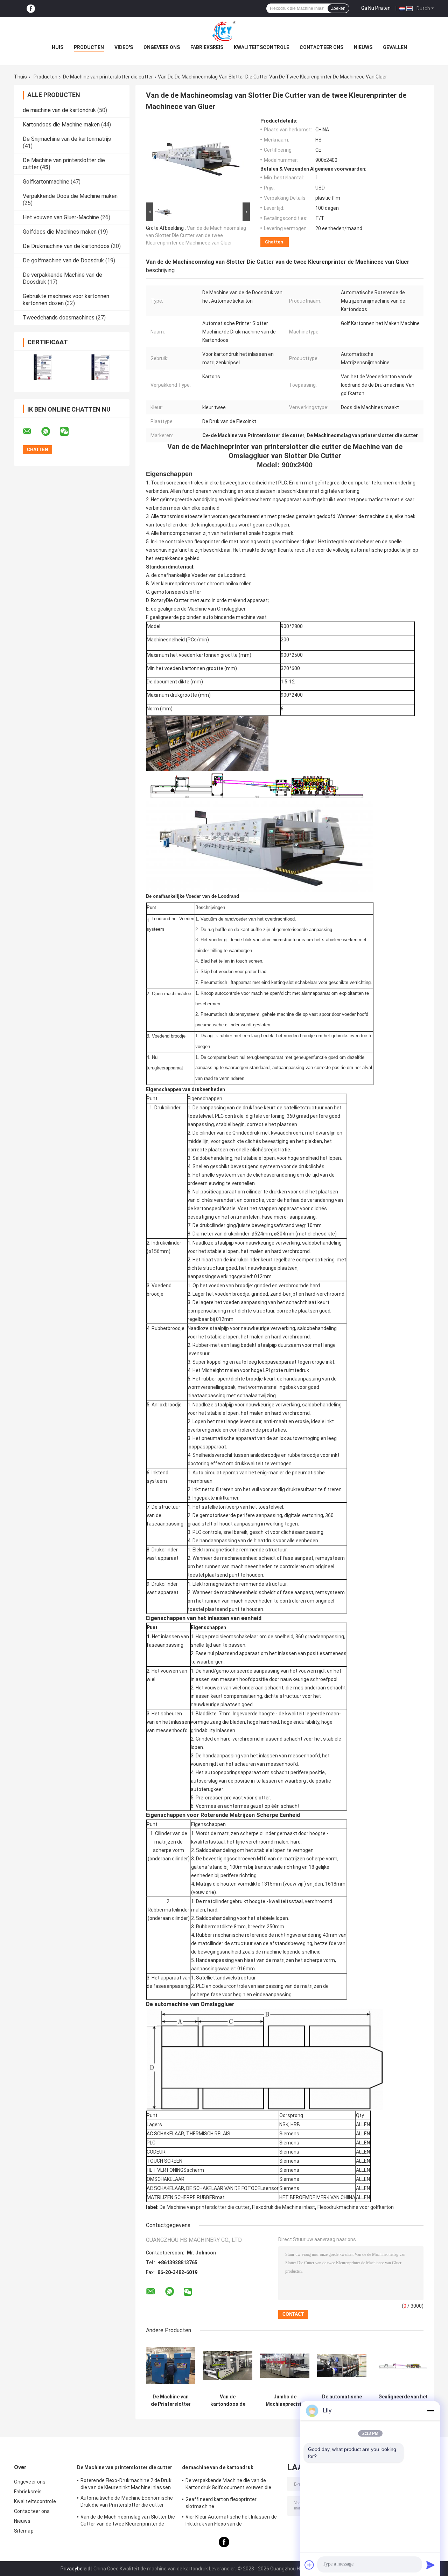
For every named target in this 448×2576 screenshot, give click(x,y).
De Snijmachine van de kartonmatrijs (67, 139)
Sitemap (24, 2531)
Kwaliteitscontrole (261, 47)
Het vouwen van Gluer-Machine (61, 217)
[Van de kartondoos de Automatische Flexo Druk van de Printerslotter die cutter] (228, 2366)
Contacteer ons (321, 47)
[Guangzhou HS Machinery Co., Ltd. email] (31, 432)
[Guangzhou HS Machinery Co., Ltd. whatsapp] (50, 432)
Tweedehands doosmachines (59, 318)
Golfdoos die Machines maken (60, 232)
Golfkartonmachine (46, 182)
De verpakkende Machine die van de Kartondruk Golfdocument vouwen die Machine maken (228, 2485)
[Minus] (430, 2411)
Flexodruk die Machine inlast (283, 2207)
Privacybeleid (75, 2569)
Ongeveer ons (162, 47)
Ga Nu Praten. (376, 8)
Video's (124, 47)
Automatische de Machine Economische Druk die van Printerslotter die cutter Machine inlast (127, 2502)
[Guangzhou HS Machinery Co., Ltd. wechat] (69, 432)
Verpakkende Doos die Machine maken (70, 196)
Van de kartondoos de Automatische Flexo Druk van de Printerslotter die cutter (228, 2401)
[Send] (430, 2565)
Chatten (274, 242)
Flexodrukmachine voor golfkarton (356, 2207)
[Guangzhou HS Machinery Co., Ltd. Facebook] (31, 9)
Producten (89, 47)
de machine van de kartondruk (59, 110)
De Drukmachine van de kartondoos (66, 246)
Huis (58, 47)
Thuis (20, 77)
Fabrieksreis (207, 47)
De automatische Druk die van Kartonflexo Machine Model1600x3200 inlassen (342, 2401)
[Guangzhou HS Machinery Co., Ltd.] (224, 31)
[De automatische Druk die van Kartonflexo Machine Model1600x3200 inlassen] (342, 2366)
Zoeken (338, 8)
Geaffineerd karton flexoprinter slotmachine (221, 2503)
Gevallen (395, 47)
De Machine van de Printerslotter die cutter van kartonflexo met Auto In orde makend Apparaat (171, 2401)
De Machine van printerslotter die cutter (108, 77)
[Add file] (309, 2565)
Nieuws (363, 47)
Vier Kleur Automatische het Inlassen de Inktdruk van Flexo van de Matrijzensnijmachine (231, 2521)
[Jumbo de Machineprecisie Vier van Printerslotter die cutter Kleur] (285, 2366)
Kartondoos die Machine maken (61, 125)
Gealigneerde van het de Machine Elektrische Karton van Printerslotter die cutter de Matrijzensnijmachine (403, 2401)
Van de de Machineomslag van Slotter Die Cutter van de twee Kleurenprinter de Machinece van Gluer (196, 235)
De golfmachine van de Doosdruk (63, 260)
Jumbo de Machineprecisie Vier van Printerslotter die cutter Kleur (285, 2401)
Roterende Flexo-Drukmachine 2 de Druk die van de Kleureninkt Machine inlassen (126, 2484)
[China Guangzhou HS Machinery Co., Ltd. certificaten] (43, 367)
